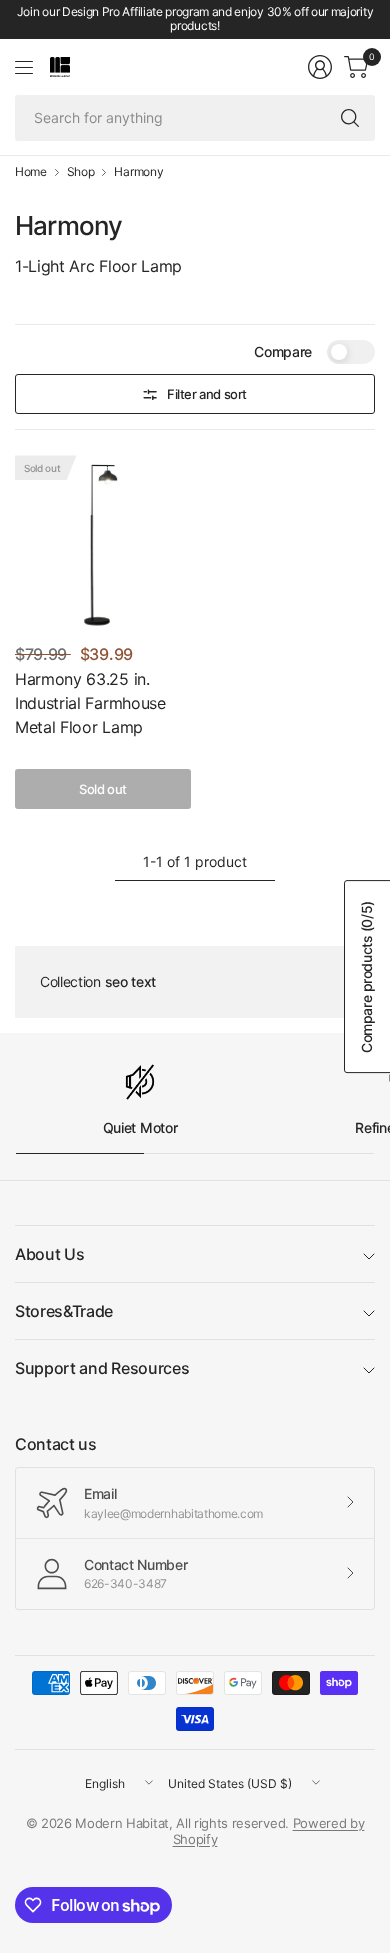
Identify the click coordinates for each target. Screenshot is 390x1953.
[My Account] (320, 67)
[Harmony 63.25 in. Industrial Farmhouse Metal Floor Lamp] (103, 543)
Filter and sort (207, 394)
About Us (49, 1254)
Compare (283, 351)
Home (31, 172)
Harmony (138, 172)
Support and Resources (102, 1368)
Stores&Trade (64, 1311)
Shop (81, 172)
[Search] (350, 118)
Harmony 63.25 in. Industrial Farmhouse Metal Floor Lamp (90, 703)
